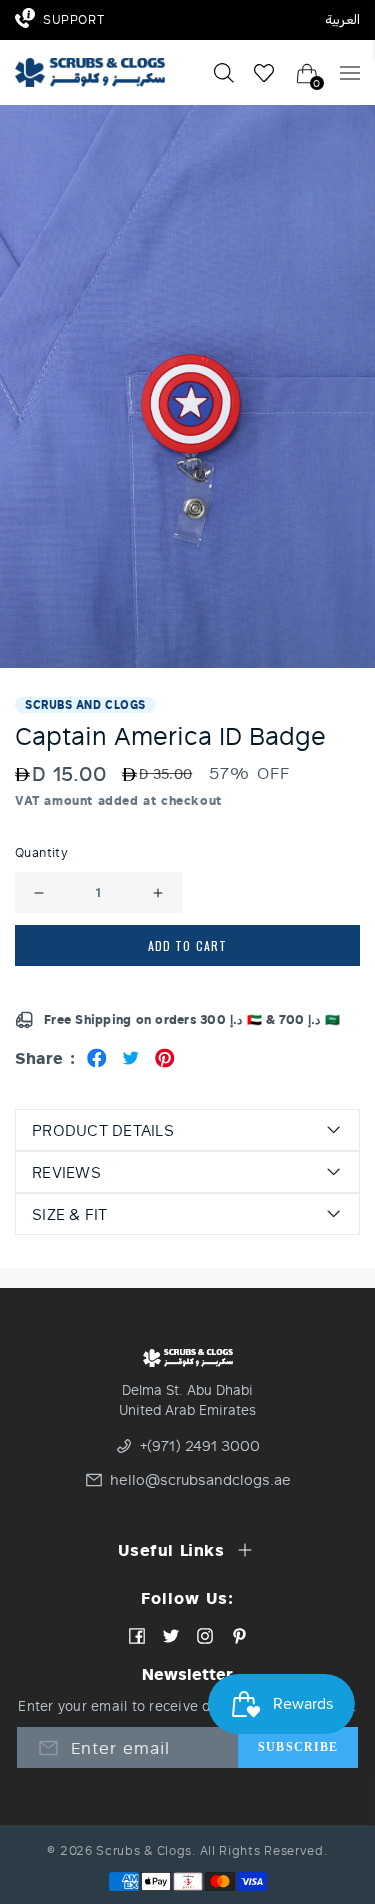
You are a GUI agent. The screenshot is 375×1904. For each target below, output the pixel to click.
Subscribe (298, 1747)
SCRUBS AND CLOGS (85, 704)
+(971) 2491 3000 (200, 1446)
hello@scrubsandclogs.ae (190, 1480)
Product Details (103, 1130)
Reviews (66, 1172)
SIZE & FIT (70, 1214)
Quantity (41, 853)
